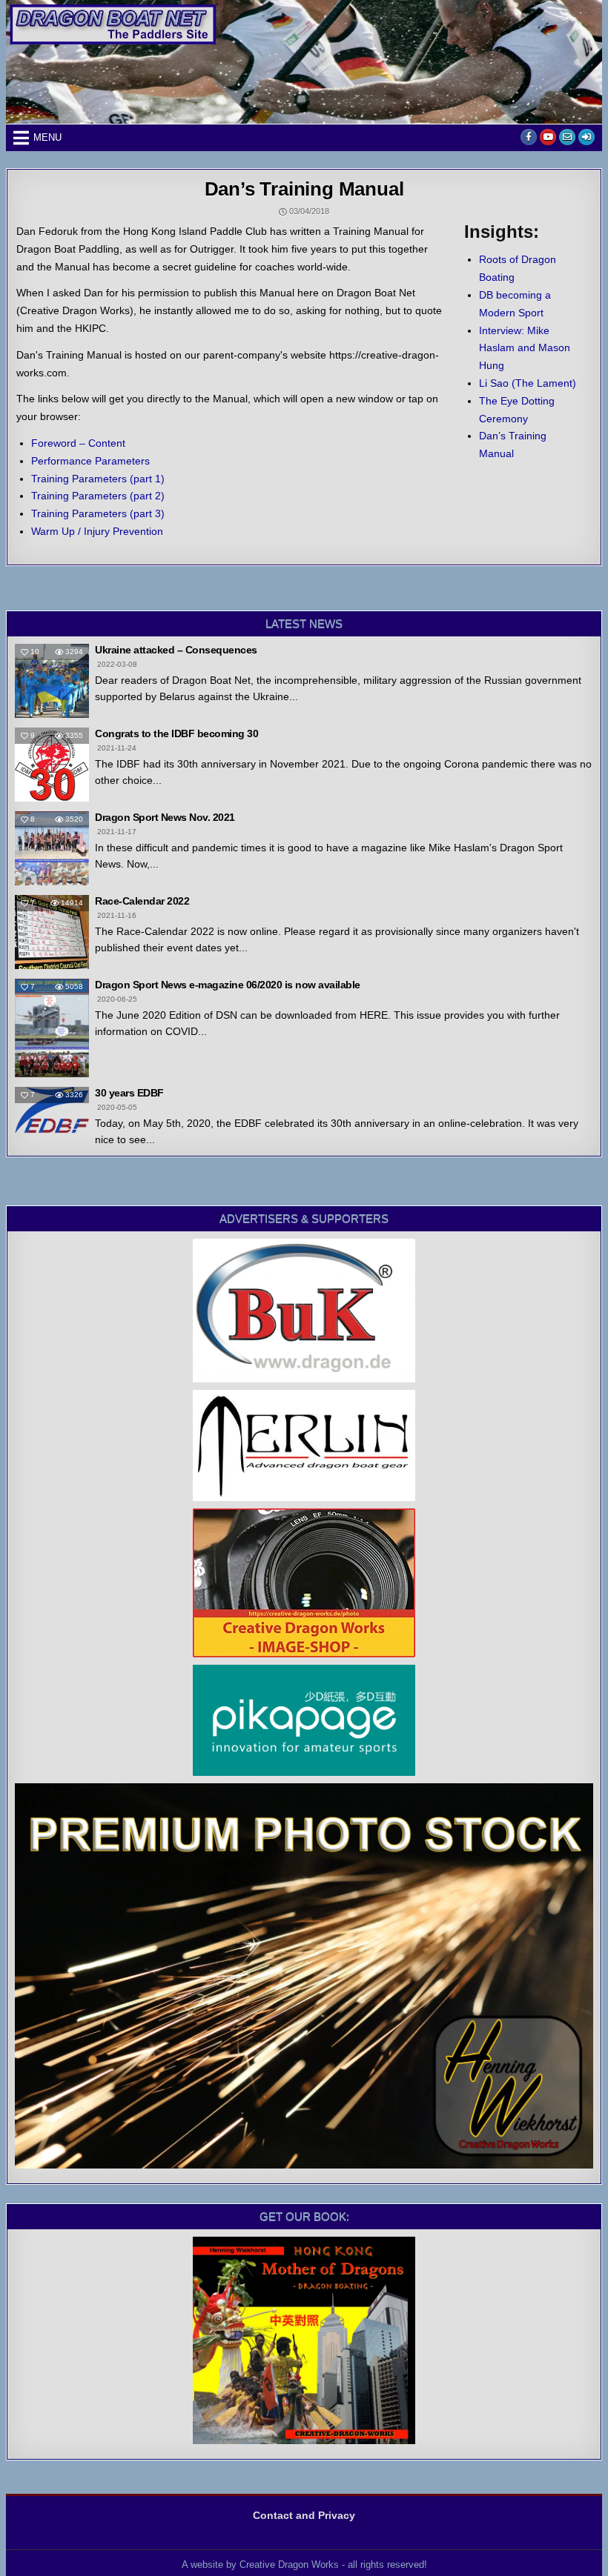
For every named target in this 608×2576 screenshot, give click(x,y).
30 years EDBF (129, 1093)
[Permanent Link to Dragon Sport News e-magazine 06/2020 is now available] (52, 1028)
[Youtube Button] (548, 137)
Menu (47, 137)
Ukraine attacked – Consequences (176, 650)
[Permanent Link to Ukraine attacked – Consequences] (52, 681)
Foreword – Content (78, 443)
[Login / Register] (586, 137)
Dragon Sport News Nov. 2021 (165, 817)
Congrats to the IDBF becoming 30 (176, 733)
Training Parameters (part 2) (98, 496)
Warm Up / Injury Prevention (97, 531)
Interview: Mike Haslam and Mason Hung (525, 348)
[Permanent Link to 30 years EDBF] (52, 1110)
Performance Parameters (90, 461)
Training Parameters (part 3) (98, 513)
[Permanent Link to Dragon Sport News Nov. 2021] (52, 848)
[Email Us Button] (567, 137)
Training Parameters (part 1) (98, 479)
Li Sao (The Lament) (528, 383)
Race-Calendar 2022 (142, 901)
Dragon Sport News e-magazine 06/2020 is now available (228, 985)
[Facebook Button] (529, 137)
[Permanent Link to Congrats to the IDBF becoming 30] (52, 765)
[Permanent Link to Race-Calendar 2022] (52, 932)
